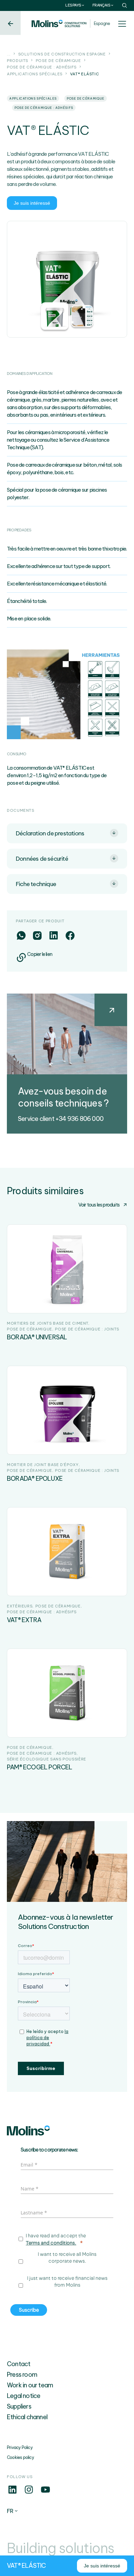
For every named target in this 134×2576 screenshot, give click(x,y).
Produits (18, 61)
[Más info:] (12, 2493)
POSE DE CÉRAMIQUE (58, 61)
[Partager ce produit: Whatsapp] (21, 935)
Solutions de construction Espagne (62, 54)
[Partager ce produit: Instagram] (37, 935)
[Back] (10, 23)
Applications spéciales (35, 74)
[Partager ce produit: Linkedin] (53, 935)
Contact (19, 2364)
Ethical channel (27, 2417)
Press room (22, 2375)
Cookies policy (20, 2457)
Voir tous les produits (99, 1205)
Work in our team (30, 2385)
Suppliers (19, 2406)
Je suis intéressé (32, 203)
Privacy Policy (20, 2447)
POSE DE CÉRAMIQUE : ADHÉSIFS (42, 67)
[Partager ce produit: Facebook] (70, 935)
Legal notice (24, 2396)
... (9, 54)
